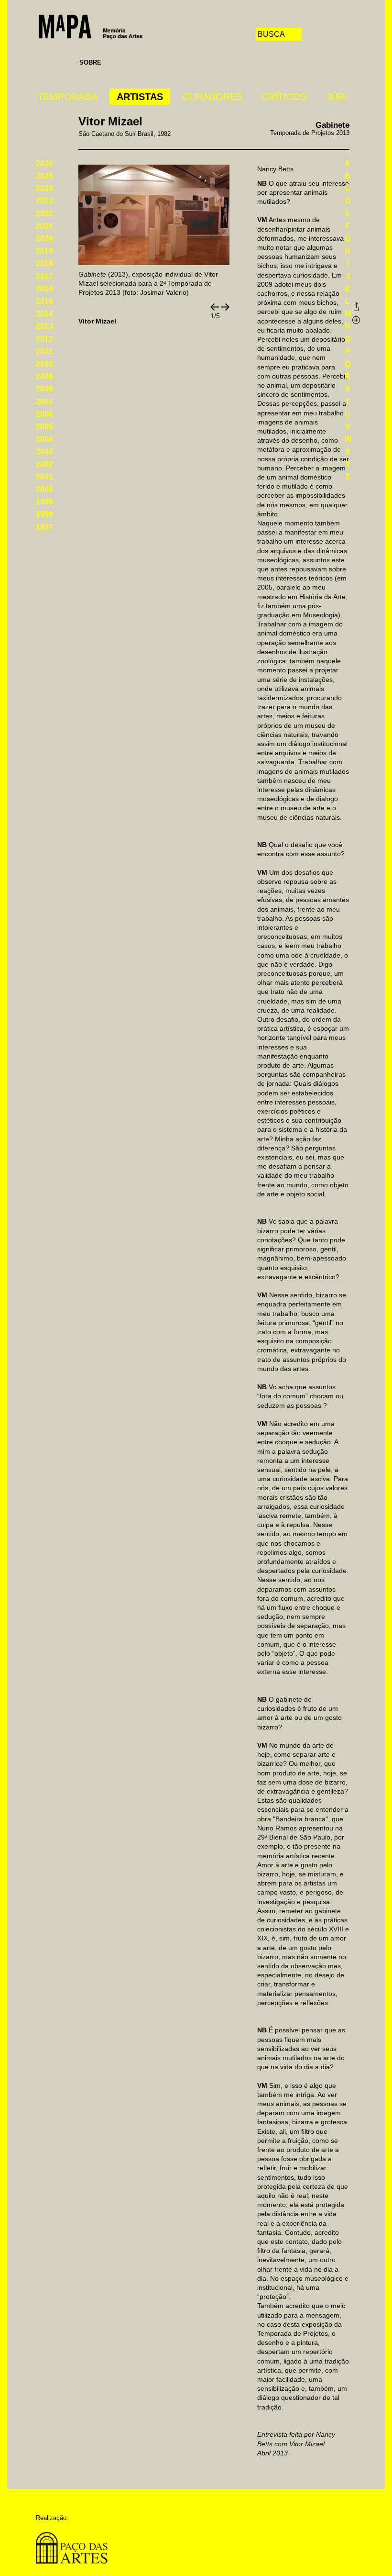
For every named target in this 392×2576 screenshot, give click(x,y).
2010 (44, 364)
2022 (44, 214)
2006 (44, 414)
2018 (44, 263)
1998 (44, 514)
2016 (44, 289)
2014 (44, 314)
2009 (44, 376)
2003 (44, 452)
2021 (44, 226)
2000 (44, 489)
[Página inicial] (91, 26)
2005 (44, 427)
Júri (337, 97)
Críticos (284, 97)
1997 (44, 527)
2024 (44, 188)
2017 (44, 276)
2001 (44, 477)
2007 (44, 402)
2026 (44, 163)
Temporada (68, 97)
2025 (44, 176)
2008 (44, 389)
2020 (44, 239)
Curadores (212, 97)
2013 (44, 326)
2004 (44, 439)
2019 (44, 251)
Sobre (90, 62)
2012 (44, 339)
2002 (44, 464)
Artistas (140, 97)
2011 (44, 351)
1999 (44, 502)
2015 (44, 301)
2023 (44, 201)
